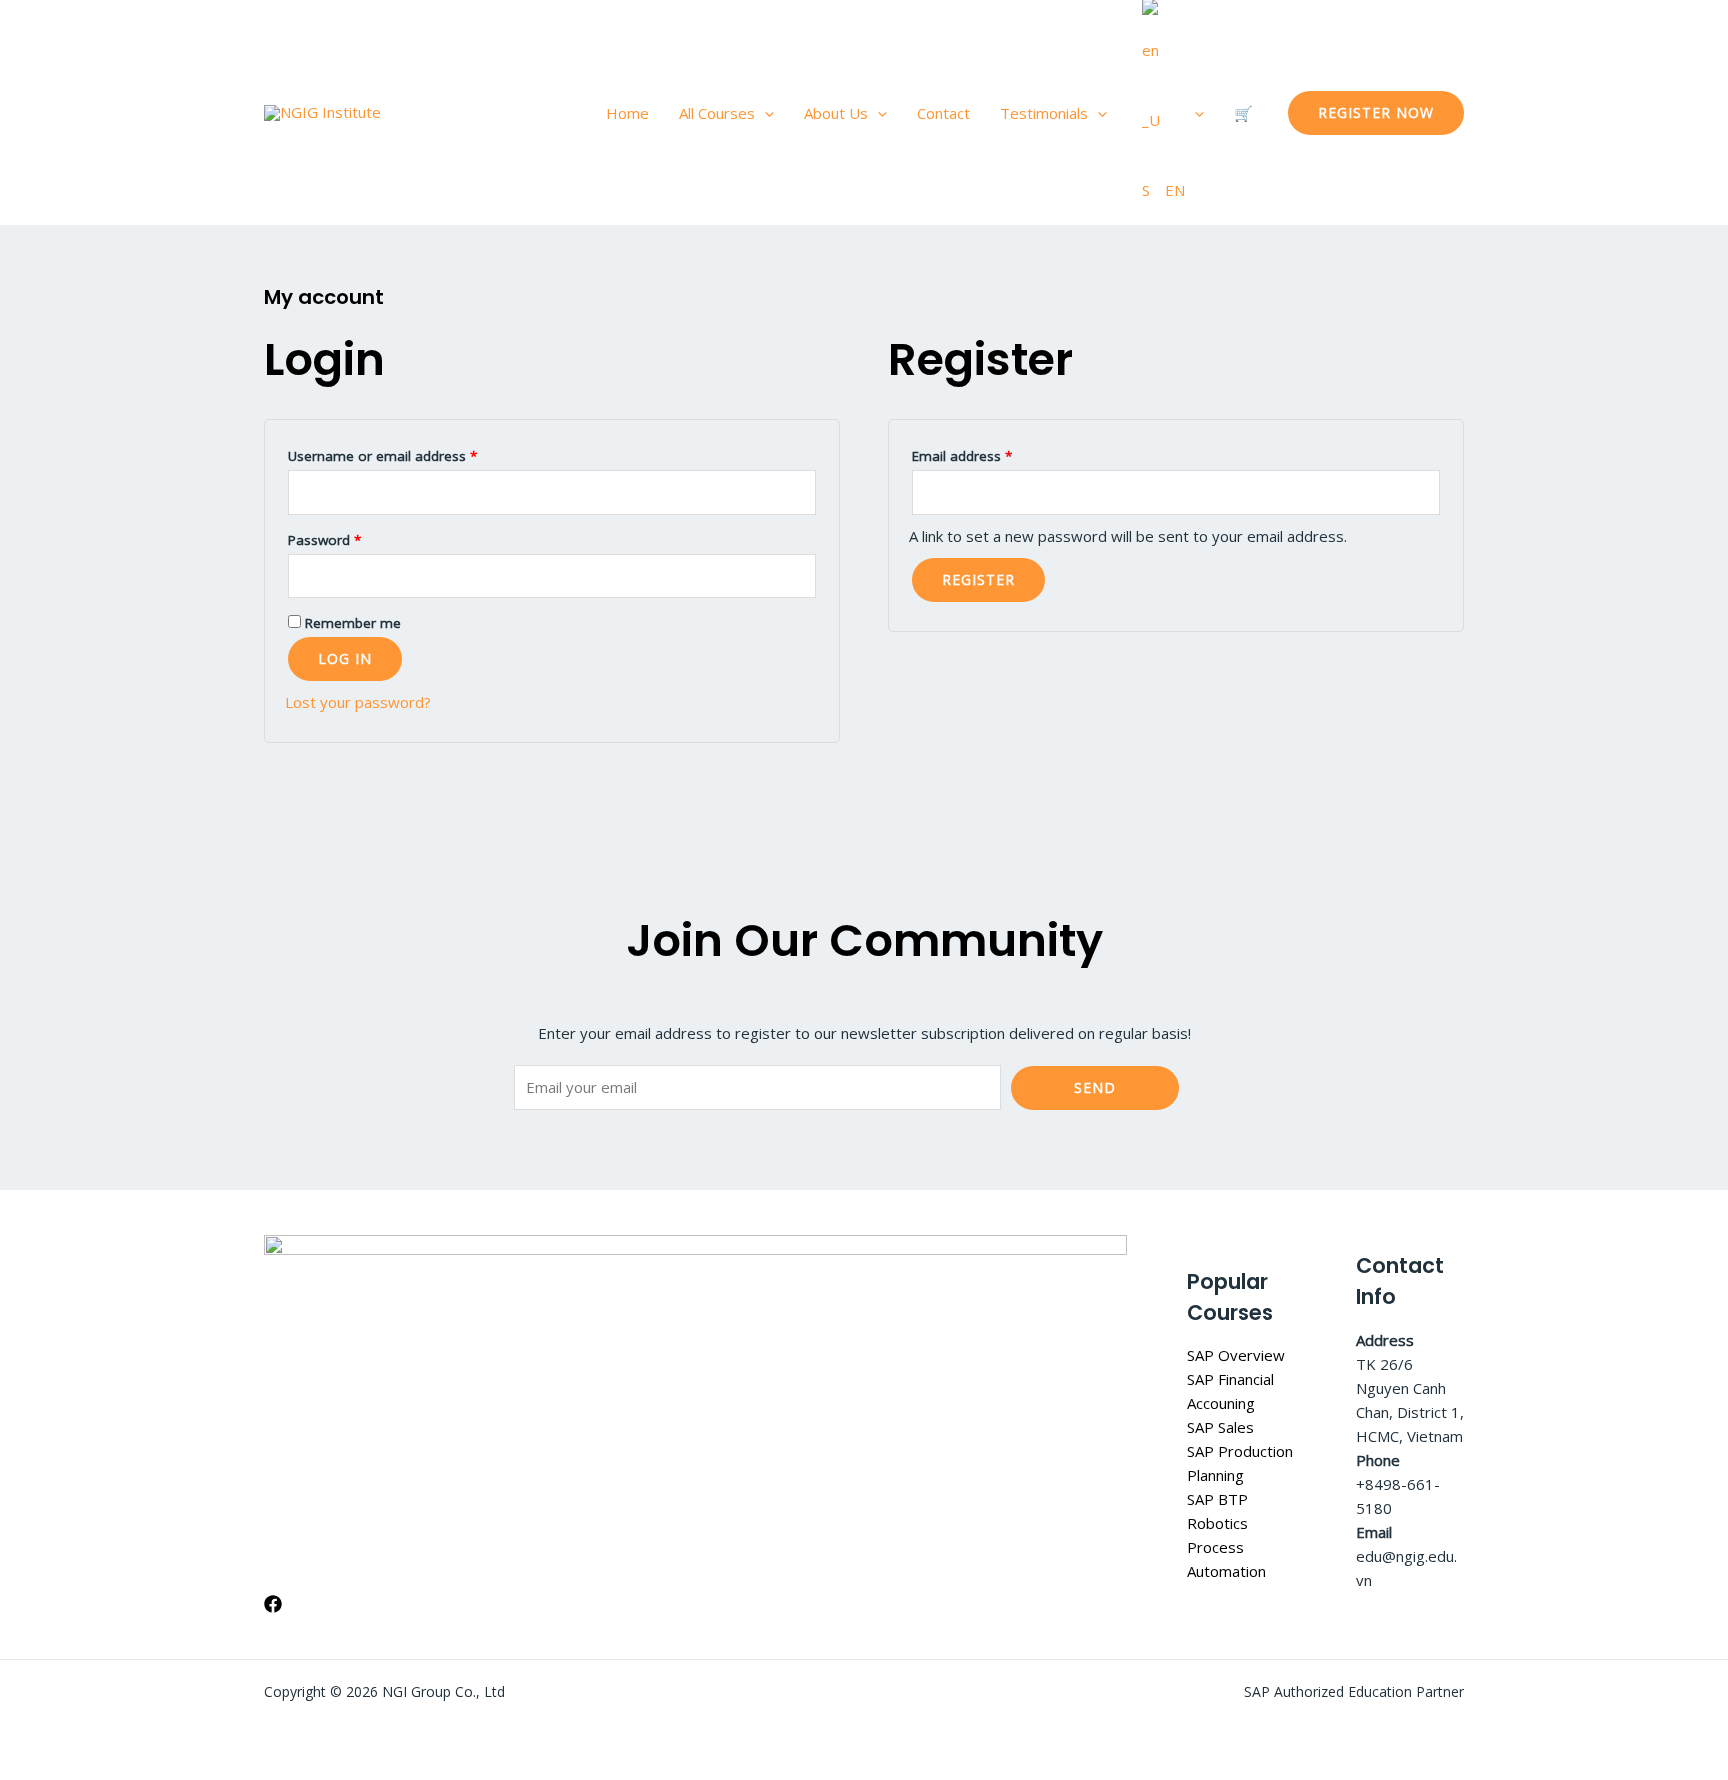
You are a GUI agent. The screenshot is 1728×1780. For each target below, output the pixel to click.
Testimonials (1044, 113)
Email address (989, 454)
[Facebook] (273, 1604)
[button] (764, 113)
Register (978, 579)
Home (627, 113)
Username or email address (410, 454)
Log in (345, 658)
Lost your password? (358, 702)
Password (352, 538)
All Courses (717, 113)
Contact (943, 113)
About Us (836, 113)
